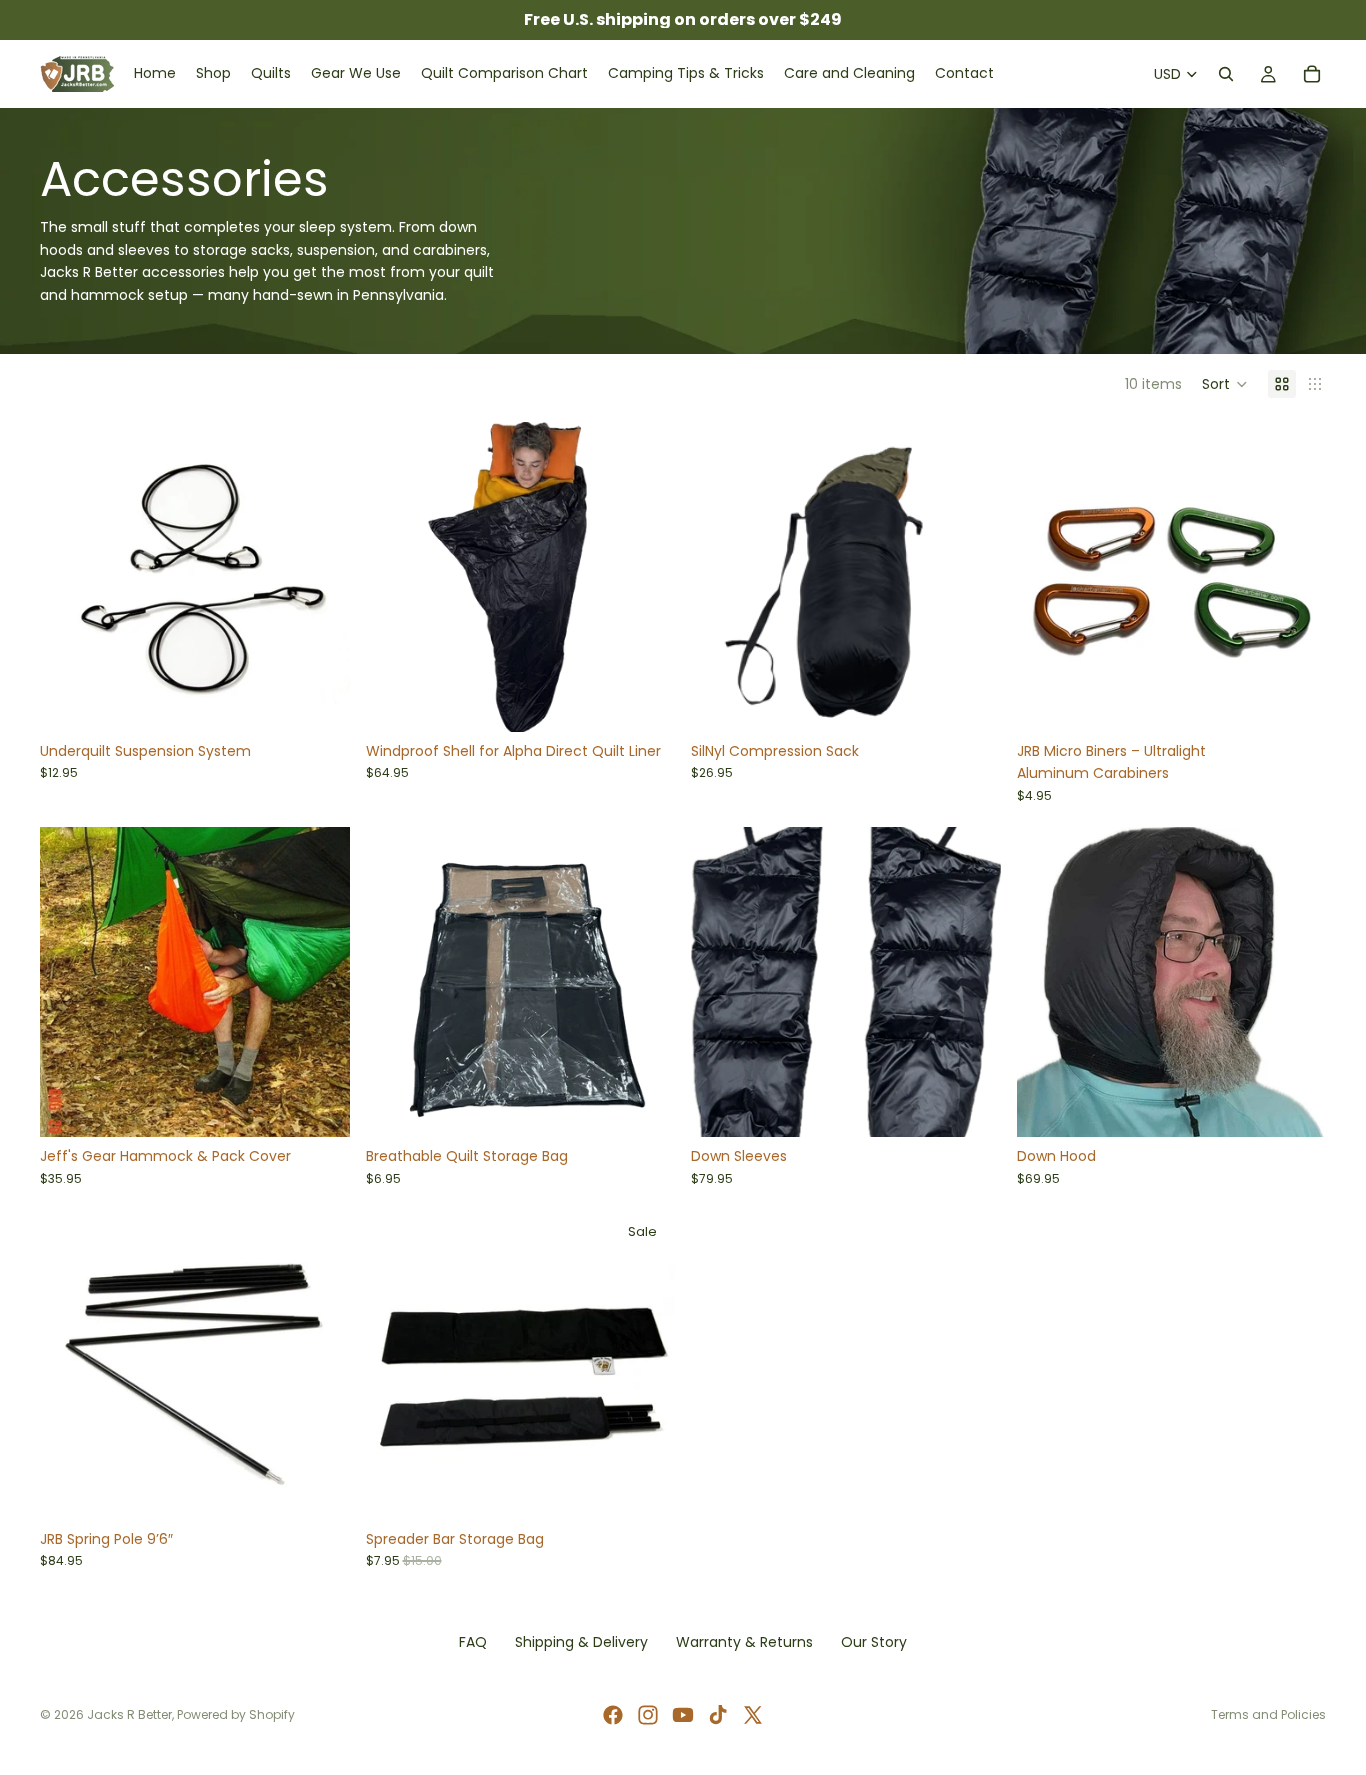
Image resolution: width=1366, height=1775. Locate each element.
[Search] (1226, 74)
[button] (1225, 384)
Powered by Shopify (236, 1714)
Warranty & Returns (744, 1642)
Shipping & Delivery (581, 1642)
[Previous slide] (396, 577)
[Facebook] (613, 1715)
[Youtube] (683, 1715)
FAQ (473, 1642)
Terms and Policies (1268, 1714)
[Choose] (644, 701)
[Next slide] (645, 577)
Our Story (874, 1642)
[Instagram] (648, 1715)
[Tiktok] (718, 1715)
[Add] (319, 701)
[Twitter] (753, 1715)
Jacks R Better (129, 1714)
